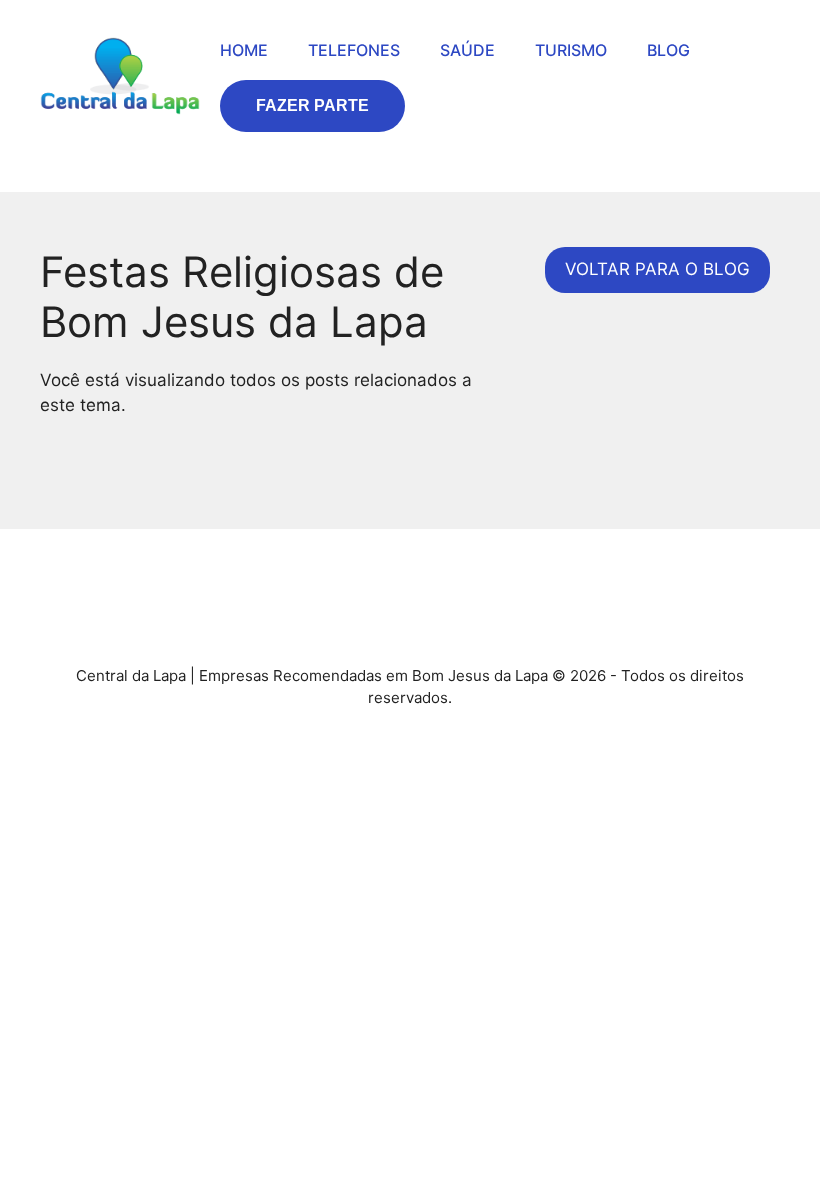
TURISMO (571, 50)
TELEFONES (354, 50)
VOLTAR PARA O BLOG (657, 269)
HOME (244, 50)
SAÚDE (467, 50)
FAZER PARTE (312, 105)
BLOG (668, 50)
